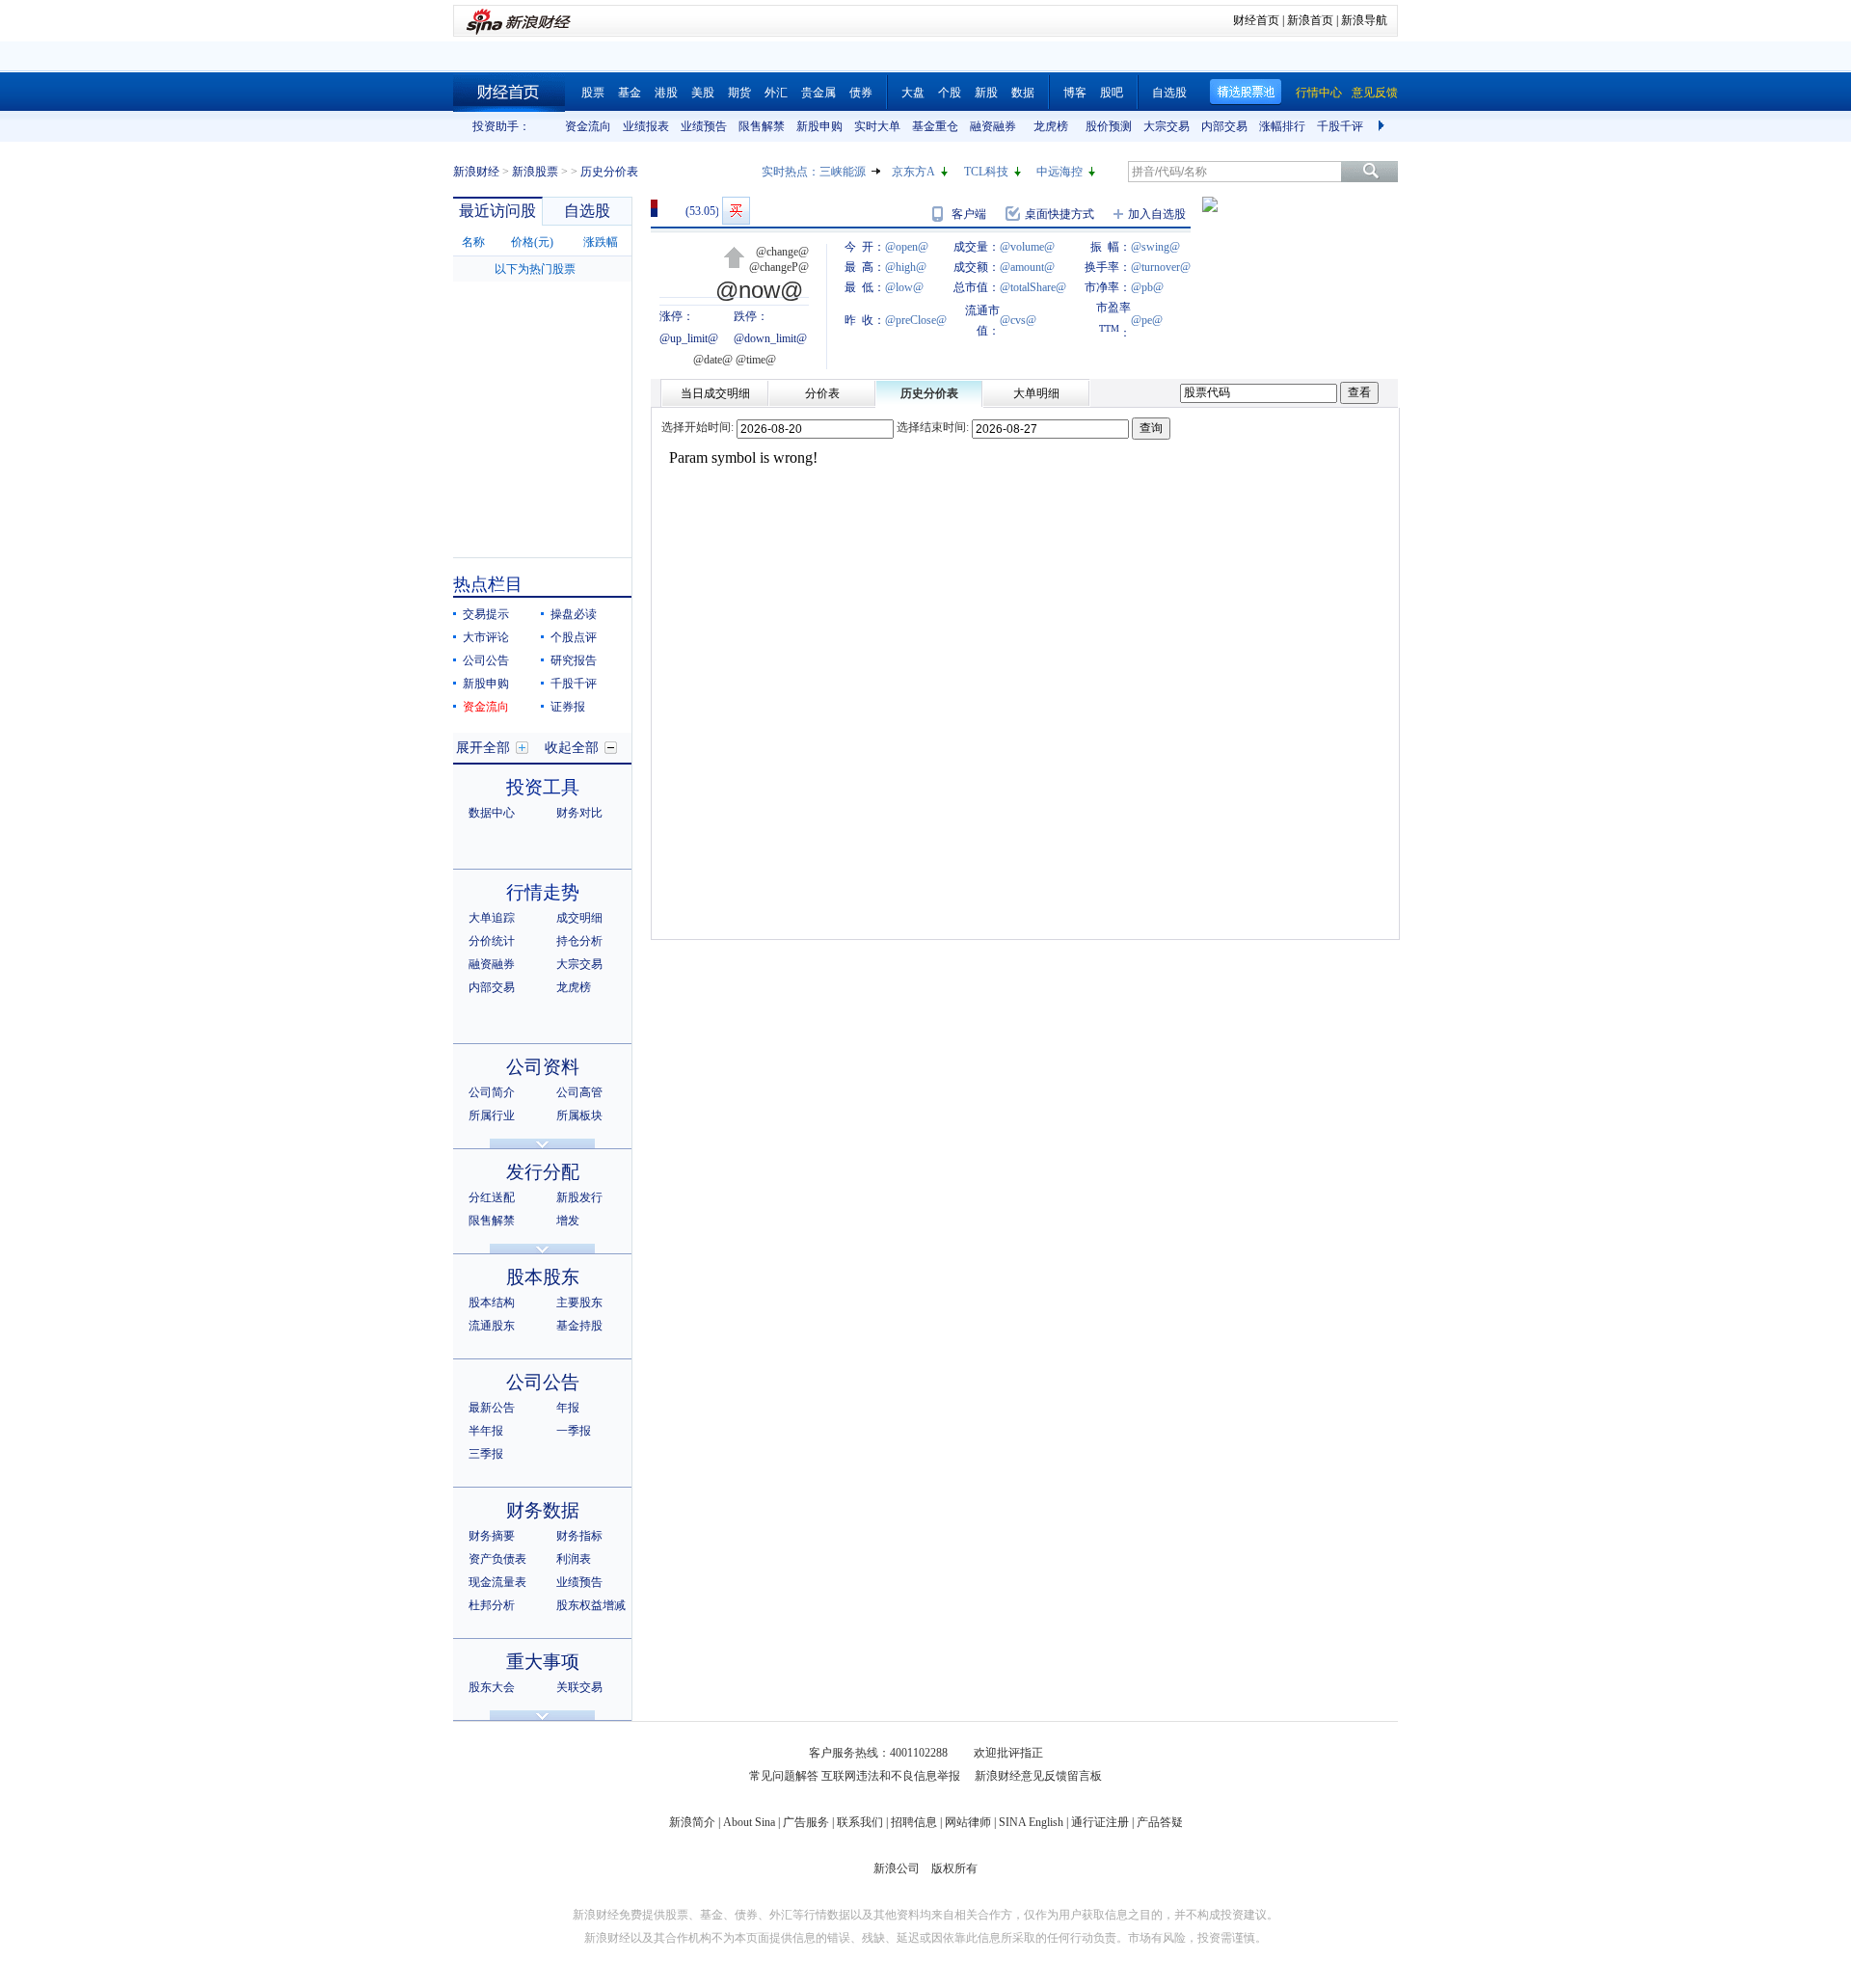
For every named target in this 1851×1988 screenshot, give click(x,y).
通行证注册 (1100, 1822)
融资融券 (993, 126)
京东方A (913, 172)
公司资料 (543, 1067)
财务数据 (543, 1510)
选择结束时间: (933, 427)
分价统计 (492, 941)
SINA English (1031, 1822)
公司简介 (492, 1092)
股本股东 (543, 1277)
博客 (1075, 93)
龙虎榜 (1051, 126)
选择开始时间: (697, 427)
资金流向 (588, 126)
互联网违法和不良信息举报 (891, 1776)
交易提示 (486, 614)
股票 (593, 93)
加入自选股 (1157, 214)
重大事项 (543, 1662)
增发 (568, 1221)
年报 (568, 1408)
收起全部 (572, 748)
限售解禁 (762, 126)
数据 (1023, 93)
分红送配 (492, 1197)
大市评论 (486, 637)
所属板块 (579, 1115)
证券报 (568, 707)
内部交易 (1224, 126)
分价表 (822, 393)
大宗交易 (1167, 126)
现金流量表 (497, 1582)
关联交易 (579, 1687)
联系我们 (860, 1822)
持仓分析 (579, 941)
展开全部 (483, 748)
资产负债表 (497, 1559)
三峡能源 (843, 172)
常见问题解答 (784, 1776)
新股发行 (579, 1197)
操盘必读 (574, 614)
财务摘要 (492, 1536)
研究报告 (574, 660)
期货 (739, 93)
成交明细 (579, 918)
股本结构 (492, 1303)
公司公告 (486, 660)
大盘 (913, 93)
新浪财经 (476, 172)
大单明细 (1036, 393)
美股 (703, 93)
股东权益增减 (591, 1605)
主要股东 (579, 1303)
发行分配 (543, 1172)
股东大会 (492, 1687)
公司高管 (579, 1092)
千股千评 (1340, 126)
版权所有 (954, 1868)
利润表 (574, 1559)
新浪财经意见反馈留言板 (1038, 1776)
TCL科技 (986, 172)
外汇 (776, 93)
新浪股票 (535, 172)
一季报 (574, 1431)
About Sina (749, 1822)
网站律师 (968, 1822)
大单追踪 (492, 918)
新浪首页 (1310, 20)
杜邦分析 (492, 1605)
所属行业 (492, 1115)
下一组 (1383, 126)
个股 (950, 93)
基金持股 (579, 1326)
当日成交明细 (715, 393)
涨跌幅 (601, 242)
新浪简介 (692, 1822)
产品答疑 (1160, 1822)
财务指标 (579, 1536)
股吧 (1112, 93)
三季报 (486, 1454)
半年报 (486, 1431)
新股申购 (819, 126)
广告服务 (806, 1822)
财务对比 (579, 813)
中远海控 (1060, 172)
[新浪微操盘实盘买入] (736, 211)
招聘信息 (914, 1822)
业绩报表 (646, 126)
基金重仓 (935, 126)
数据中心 (492, 813)
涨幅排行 (1282, 126)
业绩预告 (704, 126)
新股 (986, 93)
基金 (630, 93)
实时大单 (877, 126)
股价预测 (1109, 126)
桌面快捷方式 (1060, 214)
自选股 (1169, 93)
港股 (666, 93)
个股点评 (574, 637)
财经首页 (1256, 20)
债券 (861, 93)
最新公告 (492, 1408)
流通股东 (492, 1326)
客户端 (969, 214)
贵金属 (818, 93)
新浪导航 (1364, 20)
